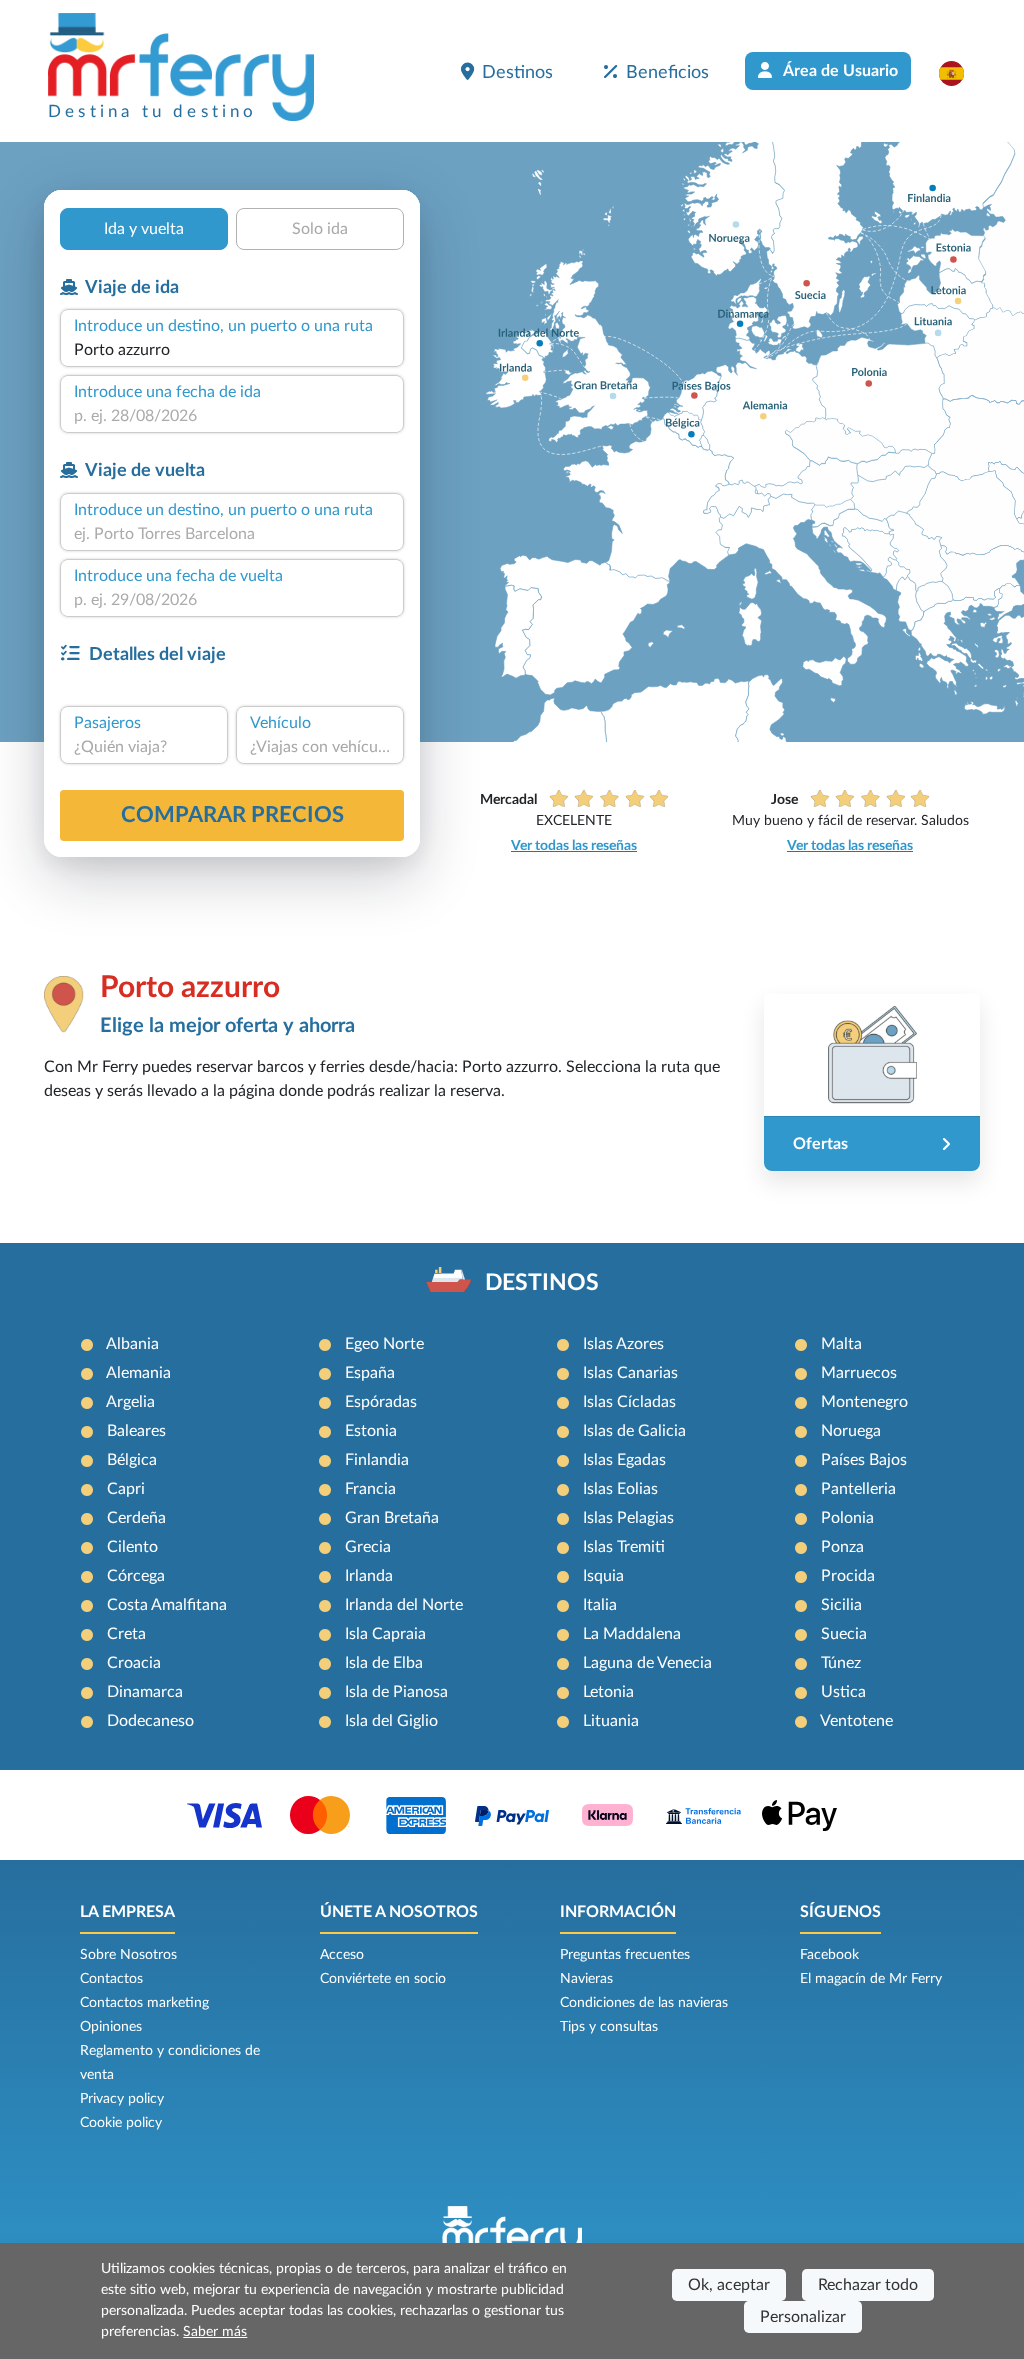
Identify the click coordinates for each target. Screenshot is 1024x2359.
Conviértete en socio (383, 1979)
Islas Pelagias (628, 1518)
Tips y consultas (609, 2027)
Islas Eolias (620, 1489)
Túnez (841, 1663)
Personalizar (803, 2317)
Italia (600, 1605)
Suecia (844, 1634)
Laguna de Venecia (647, 1663)
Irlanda (369, 1576)
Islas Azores (623, 1344)
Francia (370, 1489)
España (370, 1373)
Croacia (134, 1663)
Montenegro (864, 1402)
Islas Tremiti (624, 1547)
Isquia (603, 1576)
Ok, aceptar (729, 2285)
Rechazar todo (868, 2285)
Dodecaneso (150, 1721)
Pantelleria (858, 1489)
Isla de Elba (384, 1663)
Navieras (586, 1979)
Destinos (517, 72)
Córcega (136, 1576)
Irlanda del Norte (404, 1605)
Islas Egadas (624, 1460)
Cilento (132, 1547)
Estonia (371, 1431)
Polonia (847, 1518)
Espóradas (381, 1402)
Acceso (342, 1955)
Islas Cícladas (629, 1402)
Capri (126, 1489)
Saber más (215, 2332)
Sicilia (841, 1605)
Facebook (829, 1955)
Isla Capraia (385, 1634)
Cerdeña (136, 1518)
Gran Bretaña (392, 1518)
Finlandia (377, 1460)
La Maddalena (632, 1634)
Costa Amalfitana (167, 1605)
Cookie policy (121, 2123)
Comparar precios (232, 815)
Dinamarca (145, 1692)
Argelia (130, 1402)
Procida (848, 1576)
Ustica (843, 1692)
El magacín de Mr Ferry (871, 1979)
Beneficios (667, 72)
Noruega (851, 1431)
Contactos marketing (144, 2003)
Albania (132, 1344)
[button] (961, 73)
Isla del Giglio (391, 1721)
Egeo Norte (384, 1344)
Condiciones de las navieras (644, 2003)
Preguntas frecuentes (625, 1955)
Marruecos (859, 1373)
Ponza (842, 1547)
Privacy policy (122, 2099)
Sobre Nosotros (128, 1955)
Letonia (608, 1692)
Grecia (368, 1547)
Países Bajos (864, 1460)
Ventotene (856, 1721)
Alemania (138, 1373)
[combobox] (232, 350)
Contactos (111, 1979)
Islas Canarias (630, 1373)
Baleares (136, 1431)
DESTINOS (542, 1283)
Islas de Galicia (634, 1431)
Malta (841, 1344)
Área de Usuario (839, 71)
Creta (126, 1634)
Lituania (611, 1721)
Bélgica (132, 1460)
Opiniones (111, 2027)
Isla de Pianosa (396, 1692)
